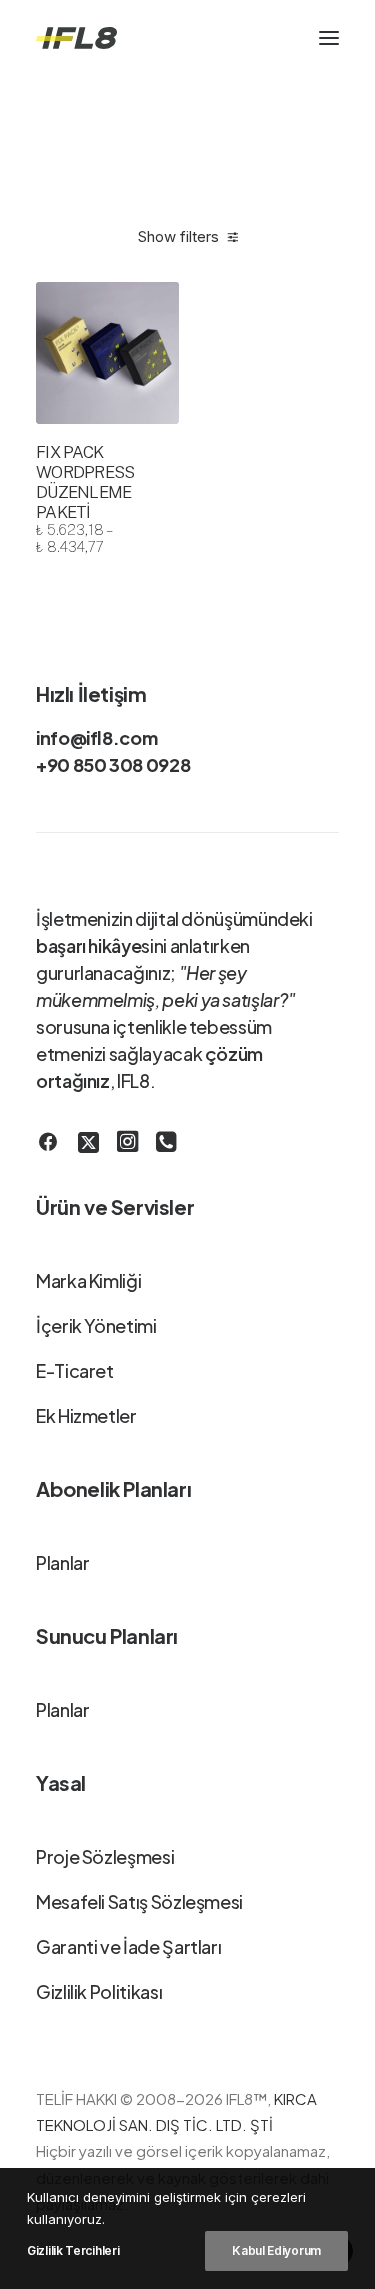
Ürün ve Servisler (115, 1206)
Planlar (62, 1562)
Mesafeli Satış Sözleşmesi (139, 1901)
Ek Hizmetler (86, 1415)
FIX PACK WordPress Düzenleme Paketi (85, 499)
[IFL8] (76, 38)
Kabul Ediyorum (276, 2250)
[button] (329, 38)
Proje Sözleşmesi (105, 1856)
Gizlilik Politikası (99, 1991)
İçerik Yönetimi (96, 1325)
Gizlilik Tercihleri (73, 2250)
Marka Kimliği (88, 1280)
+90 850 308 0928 (113, 764)
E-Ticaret (75, 1370)
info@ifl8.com (96, 737)
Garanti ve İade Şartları (128, 1946)
